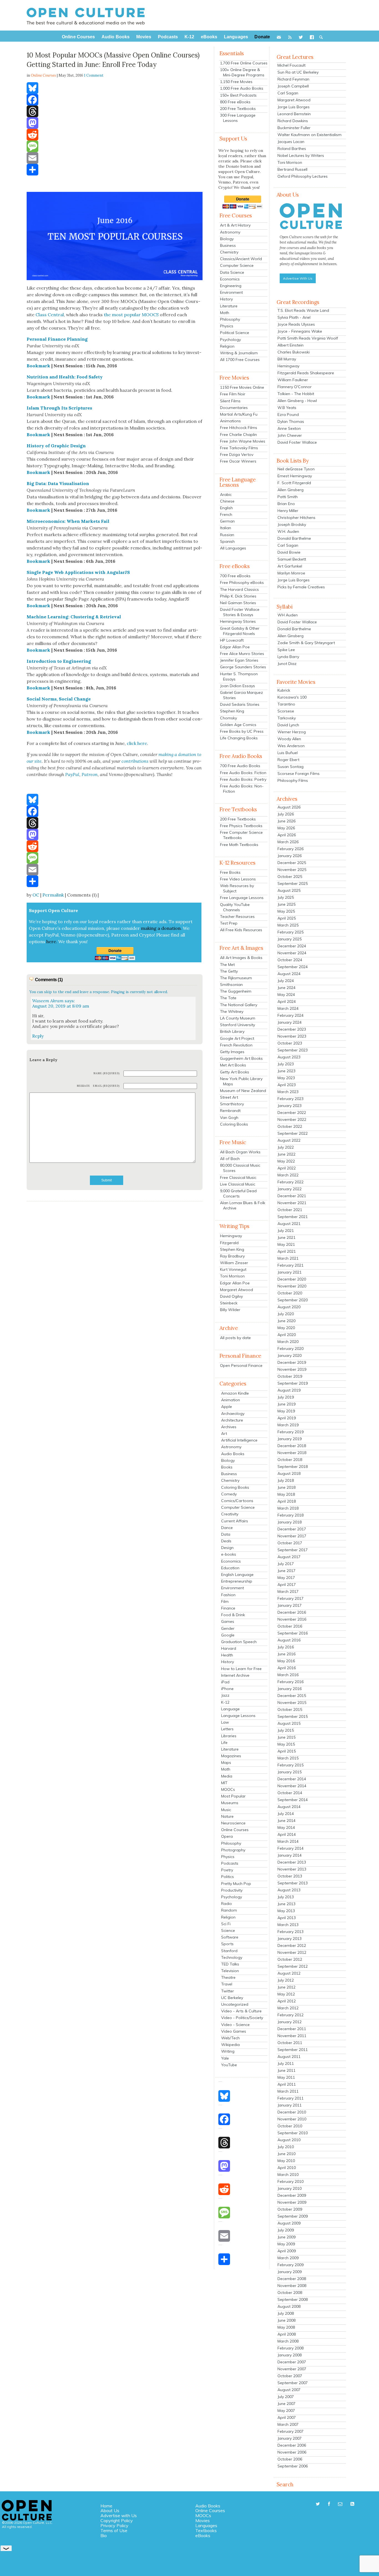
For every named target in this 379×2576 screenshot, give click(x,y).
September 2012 (293, 1966)
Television (230, 1971)
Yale (225, 2058)
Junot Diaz (287, 664)
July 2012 (286, 1980)
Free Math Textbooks (239, 845)
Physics (227, 326)
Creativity (230, 1514)
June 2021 (286, 1237)
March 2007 (288, 2424)
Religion (227, 346)
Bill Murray (287, 359)
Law (225, 1722)
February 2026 (290, 849)
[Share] (115, 170)
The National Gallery (239, 1005)
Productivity (232, 1890)
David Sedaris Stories (240, 704)
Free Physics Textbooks (241, 826)
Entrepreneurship (237, 1581)
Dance (227, 1528)
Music (226, 1810)
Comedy (229, 1494)
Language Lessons (238, 1716)
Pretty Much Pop (236, 1884)
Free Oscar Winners (238, 461)
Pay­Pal (72, 774)
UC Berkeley (232, 1998)
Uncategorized (235, 2004)
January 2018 (290, 1522)
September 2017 (293, 1550)
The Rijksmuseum (236, 978)
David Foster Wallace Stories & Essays (240, 612)
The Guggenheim (236, 991)
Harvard (229, 1648)
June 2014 (286, 1821)
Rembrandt (230, 1111)
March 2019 (288, 1425)
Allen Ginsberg (290, 490)
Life (224, 1743)
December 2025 (292, 863)
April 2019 (287, 1418)
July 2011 (286, 2063)
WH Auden (288, 615)
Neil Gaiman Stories (238, 603)
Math (225, 313)
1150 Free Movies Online (242, 387)
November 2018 (292, 1453)
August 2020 (289, 1307)
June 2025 (286, 904)
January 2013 (290, 1939)
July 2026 (286, 814)
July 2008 (286, 2313)
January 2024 (290, 1022)
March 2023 (288, 1092)
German (227, 521)
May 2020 (286, 1328)
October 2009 (290, 2209)
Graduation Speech (239, 1642)
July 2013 (286, 1897)
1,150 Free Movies (236, 82)
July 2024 (286, 981)
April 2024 (287, 1001)
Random (229, 1910)
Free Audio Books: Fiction (243, 773)
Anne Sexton (289, 428)
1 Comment (94, 75)
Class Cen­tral (50, 315)
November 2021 (292, 1203)
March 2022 (288, 1175)
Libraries (229, 1736)
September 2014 (293, 1800)
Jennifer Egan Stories (239, 660)
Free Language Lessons (242, 898)
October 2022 (290, 1126)
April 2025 (287, 918)
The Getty (229, 971)
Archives (229, 1427)
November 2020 (292, 1286)
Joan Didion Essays (237, 686)
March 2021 (288, 1258)
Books (227, 1467)
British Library (232, 1031)
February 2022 (290, 1182)
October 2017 (290, 1543)
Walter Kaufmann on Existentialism (309, 135)
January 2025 (290, 939)
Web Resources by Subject (237, 888)
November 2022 (292, 1119)
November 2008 (292, 2286)
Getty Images (232, 1052)
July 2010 (286, 2147)
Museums (230, 1803)
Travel (227, 1984)
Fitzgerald (229, 1243)
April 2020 (287, 1335)
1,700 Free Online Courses (244, 63)
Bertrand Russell (292, 169)
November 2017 (292, 1536)
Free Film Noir (233, 394)
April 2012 (287, 2001)
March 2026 (288, 842)
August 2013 (289, 1890)
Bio (104, 2535)
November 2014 (292, 1786)
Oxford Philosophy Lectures (303, 176)
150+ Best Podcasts (238, 95)
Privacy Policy (114, 2525)
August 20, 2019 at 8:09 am (61, 1006)
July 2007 (286, 2397)
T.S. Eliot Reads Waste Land (303, 310)
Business (228, 245)
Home (106, 2506)
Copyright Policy (117, 2520)
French (226, 514)
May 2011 (286, 2077)
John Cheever (290, 435)
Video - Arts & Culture (241, 2011)
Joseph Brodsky (292, 524)
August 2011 (289, 2057)
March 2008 (288, 2341)
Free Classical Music (238, 1177)
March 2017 (288, 1591)
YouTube (229, 2065)
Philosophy (230, 319)
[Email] (115, 158)
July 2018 (286, 1480)
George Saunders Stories (243, 667)
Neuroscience (233, 1823)
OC (36, 895)
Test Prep (229, 923)
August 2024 (289, 974)
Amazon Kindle (235, 1393)
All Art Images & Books (241, 958)
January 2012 (290, 2022)
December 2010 (292, 2112)
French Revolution (236, 1045)
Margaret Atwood (237, 1290)
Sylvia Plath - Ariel (294, 317)
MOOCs (228, 1789)
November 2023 (292, 1036)
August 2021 (289, 1224)
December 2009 (292, 2195)
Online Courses (235, 1830)
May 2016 (286, 1661)
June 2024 (286, 988)
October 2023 (290, 1043)
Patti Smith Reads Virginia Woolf (308, 338)
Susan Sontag (290, 767)
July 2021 (286, 1231)
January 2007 (290, 2438)
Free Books (230, 872)
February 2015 (290, 1765)
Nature (227, 1816)
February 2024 (290, 1015)
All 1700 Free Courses (240, 360)
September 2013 (293, 1883)
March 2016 (288, 1675)
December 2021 (292, 1196)
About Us (110, 2510)
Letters (227, 1729)
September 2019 (293, 1383)
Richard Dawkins (293, 121)
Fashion (228, 1595)
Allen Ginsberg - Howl (297, 401)
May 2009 (286, 2244)
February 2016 (290, 1682)
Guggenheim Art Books (241, 1058)
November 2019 (292, 1369)
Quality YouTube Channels (235, 907)
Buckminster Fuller (294, 128)
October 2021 (290, 1210)
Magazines (231, 1756)
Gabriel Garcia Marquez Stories (242, 695)
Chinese (227, 501)
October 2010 (290, 2126)
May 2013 (286, 1911)
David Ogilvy (231, 1296)
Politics (228, 1877)
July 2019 (286, 1397)
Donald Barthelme (294, 538)
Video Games (234, 2031)
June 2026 (286, 821)
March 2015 (288, 1758)
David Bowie (289, 552)
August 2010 (289, 2140)
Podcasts (230, 1863)
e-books (229, 1554)
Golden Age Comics (238, 725)
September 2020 (293, 1300)
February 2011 (290, 2098)
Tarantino (286, 704)
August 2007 (289, 2390)
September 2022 (293, 1133)
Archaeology (233, 1413)
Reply (38, 1036)
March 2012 (288, 2008)
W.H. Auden (288, 531)
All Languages (233, 548)
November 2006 (292, 2452)
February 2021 (290, 1265)
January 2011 (290, 2105)
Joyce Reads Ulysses (296, 324)
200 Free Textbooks (238, 109)
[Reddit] (115, 135)
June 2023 (286, 1071)
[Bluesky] (115, 88)
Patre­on (90, 774)
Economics (230, 279)
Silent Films (230, 401)
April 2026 (287, 835)
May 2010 (286, 2161)
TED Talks (230, 1964)
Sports (227, 1944)
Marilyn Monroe (291, 573)
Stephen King (232, 711)
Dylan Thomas (291, 421)
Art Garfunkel (290, 566)
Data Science (232, 272)
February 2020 (290, 1349)
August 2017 (289, 1557)
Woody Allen (289, 739)
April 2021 (287, 1251)
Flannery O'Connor (295, 387)
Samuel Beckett (292, 559)
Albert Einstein (290, 345)
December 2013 (292, 1862)
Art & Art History (235, 225)
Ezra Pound (288, 415)
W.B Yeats (287, 408)
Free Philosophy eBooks (242, 583)
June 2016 (286, 1654)
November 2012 (292, 1952)
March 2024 (288, 1008)
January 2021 (290, 1272)
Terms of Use (114, 2530)
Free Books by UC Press (242, 731)
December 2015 (292, 1696)
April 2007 (287, 2417)
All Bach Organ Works (240, 1152)
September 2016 (293, 1633)
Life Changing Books (239, 738)
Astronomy (230, 232)
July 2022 (286, 1147)
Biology (227, 239)
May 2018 (286, 1494)
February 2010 (290, 2181)
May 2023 (286, 1078)
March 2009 (288, 2258)
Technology (232, 1957)
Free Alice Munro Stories (242, 654)
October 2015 (290, 1709)
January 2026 (290, 856)
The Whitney (232, 1011)
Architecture (232, 1420)
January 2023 (290, 1106)
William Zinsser (234, 1263)
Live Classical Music (238, 1184)
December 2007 (292, 2362)
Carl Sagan (288, 93)
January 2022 (290, 1189)
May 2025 (286, 911)
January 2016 (290, 1689)
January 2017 (290, 1605)
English (226, 508)
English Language (237, 1575)
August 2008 (289, 2306)
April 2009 (287, 2251)
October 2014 (290, 1793)
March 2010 (288, 2175)
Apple (227, 1407)
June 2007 (286, 2404)
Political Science (235, 333)
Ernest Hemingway (295, 476)
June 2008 (286, 2320)
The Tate (228, 998)
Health (227, 1655)
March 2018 (288, 1508)
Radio (227, 1904)
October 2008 (290, 2293)
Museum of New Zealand (243, 1091)
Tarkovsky (287, 718)
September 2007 (293, 2383)
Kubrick (284, 690)
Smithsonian (231, 985)
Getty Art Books (235, 1072)
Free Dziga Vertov (237, 455)
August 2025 (289, 890)
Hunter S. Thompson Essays (239, 676)
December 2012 (292, 1945)
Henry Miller (288, 511)
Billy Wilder (230, 1310)
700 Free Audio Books (240, 766)
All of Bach (230, 1159)
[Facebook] (115, 100)
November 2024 (292, 953)
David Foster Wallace (297, 442)
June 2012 (286, 1987)
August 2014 (289, 1807)
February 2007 (290, 2431)
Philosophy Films (293, 780)
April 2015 (287, 1751)
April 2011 (287, 2084)
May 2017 (286, 1578)
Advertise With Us (298, 278)
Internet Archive (235, 1675)
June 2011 (286, 2070)
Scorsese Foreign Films (299, 774)
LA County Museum (238, 1018)
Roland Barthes (292, 149)
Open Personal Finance (241, 1365)
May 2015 (286, 1744)
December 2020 (292, 1279)
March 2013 (288, 1925)
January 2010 (290, 2188)
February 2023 (290, 1099)
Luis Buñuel (288, 753)
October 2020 (290, 1293)
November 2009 (292, 2202)
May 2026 (286, 828)
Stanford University (237, 1025)
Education (230, 1568)
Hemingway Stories (238, 621)
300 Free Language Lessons (238, 118)
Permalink (53, 895)
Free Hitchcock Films (239, 428)
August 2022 (289, 1140)
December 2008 (292, 2279)
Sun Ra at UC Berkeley (298, 72)
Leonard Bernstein (294, 114)
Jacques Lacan (291, 142)
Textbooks (206, 2530)
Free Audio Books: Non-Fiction (242, 789)
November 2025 (292, 870)
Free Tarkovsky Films (239, 448)
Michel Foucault (291, 65)
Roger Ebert (288, 760)
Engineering (231, 286)
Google (228, 1635)
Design (227, 1548)
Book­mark (38, 366)
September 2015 (293, 1716)
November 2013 (292, 1869)
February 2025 (290, 932)
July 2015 (286, 1730)
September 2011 (293, 2050)
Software (230, 1937)
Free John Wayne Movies (243, 441)
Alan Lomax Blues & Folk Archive (243, 1205)
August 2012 (289, 1973)
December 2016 (292, 1612)
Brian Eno (286, 504)
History (226, 299)
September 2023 (293, 1050)
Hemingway (231, 1236)
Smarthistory (232, 1104)
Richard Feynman (293, 79)
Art (224, 1433)
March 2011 (288, 2091)
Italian (226, 528)
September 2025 (293, 883)
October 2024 (290, 960)
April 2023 (287, 1085)
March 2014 (288, 1841)
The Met (227, 965)
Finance (228, 1608)
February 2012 (290, 2015)
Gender (228, 1628)
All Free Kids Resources (241, 930)
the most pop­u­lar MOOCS (131, 315)
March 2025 (288, 925)
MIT (224, 1783)
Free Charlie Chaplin (238, 435)
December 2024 (292, 946)
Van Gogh (229, 1118)
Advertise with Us (119, 2515)
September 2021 (293, 1217)
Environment (231, 292)
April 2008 (287, 2334)
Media (227, 1776)
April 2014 (287, 1834)
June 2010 (286, 2154)
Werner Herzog (292, 732)
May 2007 (286, 2411)
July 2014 (286, 1814)
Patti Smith (288, 497)
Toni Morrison (232, 1276)
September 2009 (293, 2216)
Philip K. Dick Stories (238, 596)
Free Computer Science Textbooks (241, 835)
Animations (230, 421)
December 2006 (292, 2445)
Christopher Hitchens (296, 518)
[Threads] (115, 111)
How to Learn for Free (241, 1669)
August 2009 (289, 2223)
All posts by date (235, 1338)
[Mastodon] (115, 123)
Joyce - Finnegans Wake (300, 331)
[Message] (115, 146)
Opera (227, 1836)
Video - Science (235, 2025)
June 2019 (286, 1404)
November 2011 (292, 2036)
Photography (233, 1850)
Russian (227, 535)
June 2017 (286, 1571)
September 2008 (293, 2299)
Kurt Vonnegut (233, 1269)
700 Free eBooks (235, 576)
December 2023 (292, 1029)
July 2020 (286, 1314)
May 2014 (286, 1827)
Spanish (227, 541)
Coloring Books (234, 1124)
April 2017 (287, 1585)
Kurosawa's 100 (292, 697)
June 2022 (286, 1154)
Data (226, 1534)
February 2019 (290, 1432)
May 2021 (286, 1244)
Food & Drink (233, 1615)
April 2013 (287, 1918)
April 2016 (287, 1668)
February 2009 (290, 2265)
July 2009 (286, 2230)
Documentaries (234, 408)
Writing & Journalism (239, 353)
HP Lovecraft (232, 640)
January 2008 (290, 2355)
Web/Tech (230, 2038)
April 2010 (287, 2168)
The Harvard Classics (239, 589)
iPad (225, 1682)
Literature (229, 306)
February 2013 (290, 1932)
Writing (228, 2051)
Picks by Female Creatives (301, 587)
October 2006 (290, 2459)
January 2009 (290, 2272)
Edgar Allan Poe (235, 647)
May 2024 (286, 995)
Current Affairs (235, 1521)
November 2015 (292, 1703)
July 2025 (286, 897)
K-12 (225, 1702)
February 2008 (290, 2348)
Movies (203, 2520)
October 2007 (290, 2376)
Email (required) (106, 1086)
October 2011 (290, 2043)
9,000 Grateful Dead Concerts (238, 1193)
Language (230, 1709)
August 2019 (289, 1390)
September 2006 (293, 2466)
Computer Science (237, 265)
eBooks (203, 2535)
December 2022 (292, 1113)
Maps (226, 1762)
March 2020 (288, 1342)
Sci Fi (226, 1924)
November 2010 (292, 2119)
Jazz (225, 1695)
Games (228, 1621)
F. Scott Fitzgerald (294, 483)
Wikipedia (230, 2045)
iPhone (227, 1689)
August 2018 (289, 1473)
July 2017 (286, 1564)
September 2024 (293, 967)
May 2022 (286, 1161)
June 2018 (286, 1487)
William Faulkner (293, 380)
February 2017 (290, 1598)
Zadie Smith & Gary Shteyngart (306, 643)
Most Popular (233, 1796)
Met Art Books (233, 1065)
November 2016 (292, 1619)
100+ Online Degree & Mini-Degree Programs (242, 72)
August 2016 (289, 1640)
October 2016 (290, 1626)
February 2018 (290, 1515)
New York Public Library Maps (241, 1081)
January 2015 (290, 1772)
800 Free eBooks (235, 102)
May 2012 (286, 1994)
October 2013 (290, 1876)
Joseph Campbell (293, 86)
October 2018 (290, 1460)
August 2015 (289, 1723)
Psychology (230, 340)
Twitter (228, 1991)
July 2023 (286, 1064)
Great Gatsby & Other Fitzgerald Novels (240, 631)
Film (225, 1601)
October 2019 (290, 1376)
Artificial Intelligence (239, 1440)
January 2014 (290, 1855)
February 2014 (290, 1848)
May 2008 (286, 2327)
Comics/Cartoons (237, 1501)
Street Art (229, 1097)
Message (84, 1086)
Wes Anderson (291, 746)
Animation (231, 1400)
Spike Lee (286, 650)
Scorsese (286, 711)
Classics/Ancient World (241, 259)
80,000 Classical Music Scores (240, 1168)
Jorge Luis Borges (294, 107)
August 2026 (289, 807)
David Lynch (288, 725)
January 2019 (290, 1439)
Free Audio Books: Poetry (243, 779)
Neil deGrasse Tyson (296, 469)
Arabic (226, 494)
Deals (226, 1541)
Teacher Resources (237, 917)
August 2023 (289, 1057)
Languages (206, 2525)
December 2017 (292, 1529)
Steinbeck (229, 1303)
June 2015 (286, 1737)
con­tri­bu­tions (135, 761)
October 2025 (290, 877)
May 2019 (286, 1411)
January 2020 (290, 1355)
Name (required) (107, 1073)
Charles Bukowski (294, 352)
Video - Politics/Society (242, 2018)
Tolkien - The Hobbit (296, 394)
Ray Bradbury (232, 1256)
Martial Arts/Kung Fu (239, 414)
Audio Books (233, 1454)
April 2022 (287, 1168)
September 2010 (293, 2133)
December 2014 (292, 1779)
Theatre (228, 1977)
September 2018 (293, 1467)
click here (137, 743)
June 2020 (286, 1321)
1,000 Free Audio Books (242, 88)
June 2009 (286, 2237)
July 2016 (286, 1647)
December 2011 (292, 2029)
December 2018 (292, 1446)
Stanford (229, 1951)
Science (228, 1930)
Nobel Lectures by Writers (301, 155)
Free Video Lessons (238, 879)
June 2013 (286, 1904)
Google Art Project (237, 1038)
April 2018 (287, 1501)
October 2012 (290, 1959)
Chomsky (228, 718)
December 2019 (292, 1362)
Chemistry (229, 252)
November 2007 (292, 2369)
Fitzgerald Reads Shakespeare (306, 373)
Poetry (227, 1870)
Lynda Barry (288, 657)
